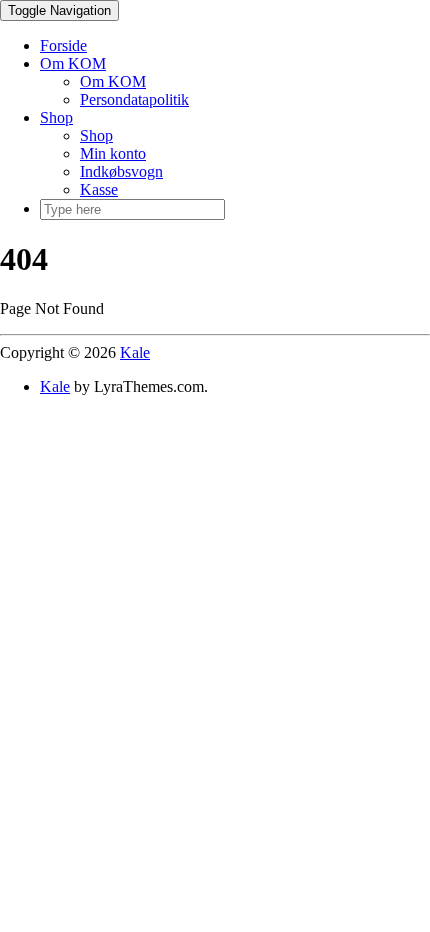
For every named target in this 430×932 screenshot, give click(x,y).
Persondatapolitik (134, 99)
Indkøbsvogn (121, 171)
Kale (135, 352)
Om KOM (73, 63)
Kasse (99, 189)
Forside (63, 45)
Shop (56, 117)
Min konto (113, 153)
